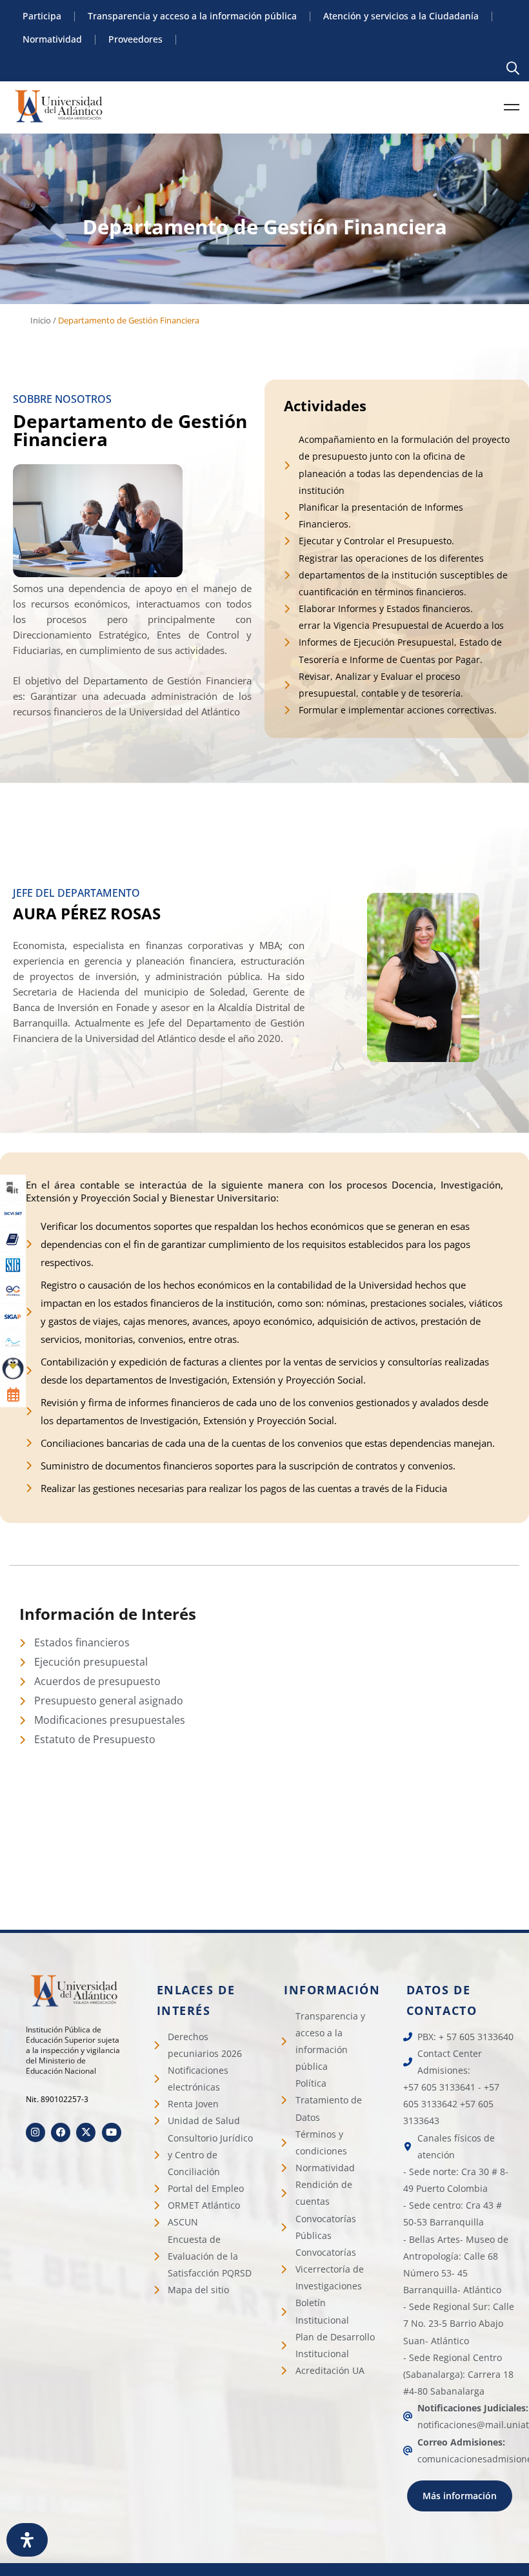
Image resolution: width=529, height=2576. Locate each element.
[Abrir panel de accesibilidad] (27, 2540)
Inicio (41, 320)
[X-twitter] (86, 2132)
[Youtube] (112, 2132)
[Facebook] (61, 2132)
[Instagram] (35, 2132)
